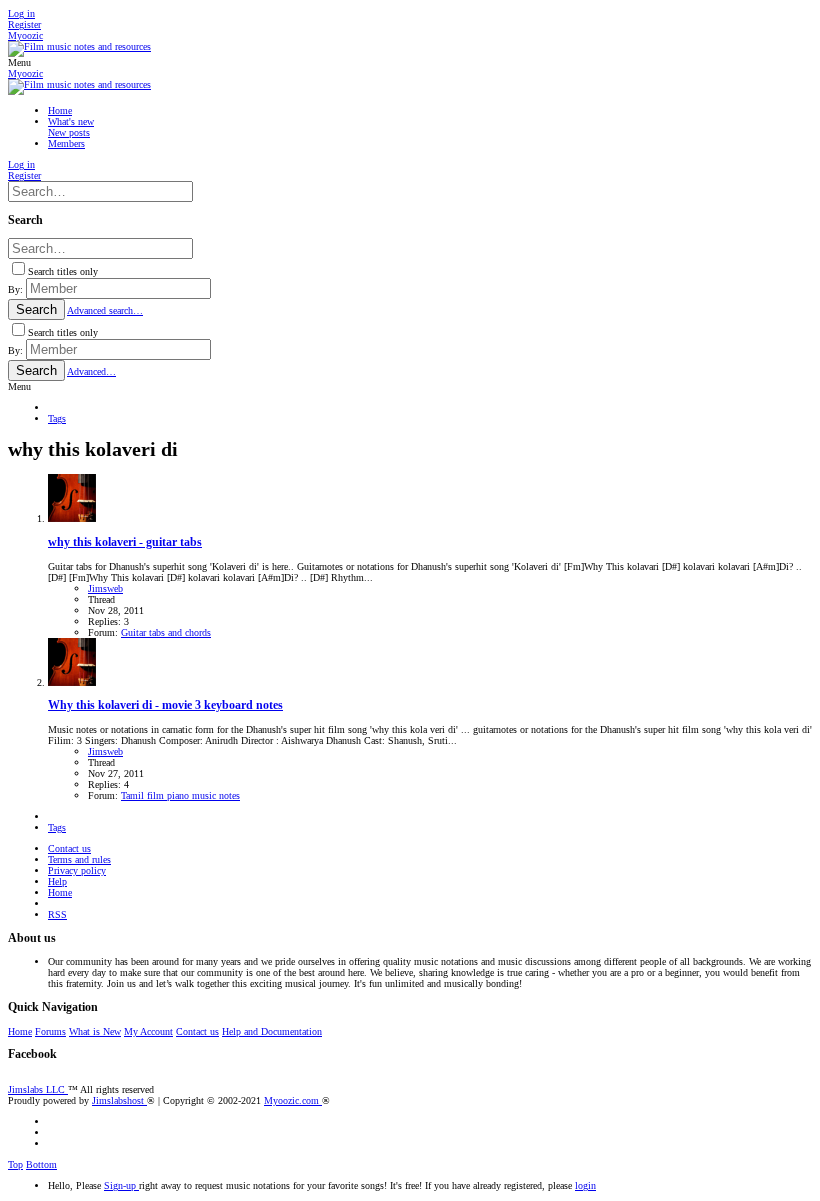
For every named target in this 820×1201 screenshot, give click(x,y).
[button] (19, 62)
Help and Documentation (272, 1031)
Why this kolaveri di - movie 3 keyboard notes (165, 705)
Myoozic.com (293, 1100)
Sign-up (121, 1185)
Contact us (69, 848)
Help (57, 881)
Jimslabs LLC (38, 1089)
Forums (50, 1031)
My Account (148, 1031)
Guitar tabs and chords (166, 632)
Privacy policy (77, 870)
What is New (95, 1031)
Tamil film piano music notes (180, 795)
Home (60, 892)
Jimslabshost (119, 1100)
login (585, 1185)
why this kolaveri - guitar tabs (125, 542)
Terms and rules (79, 859)
